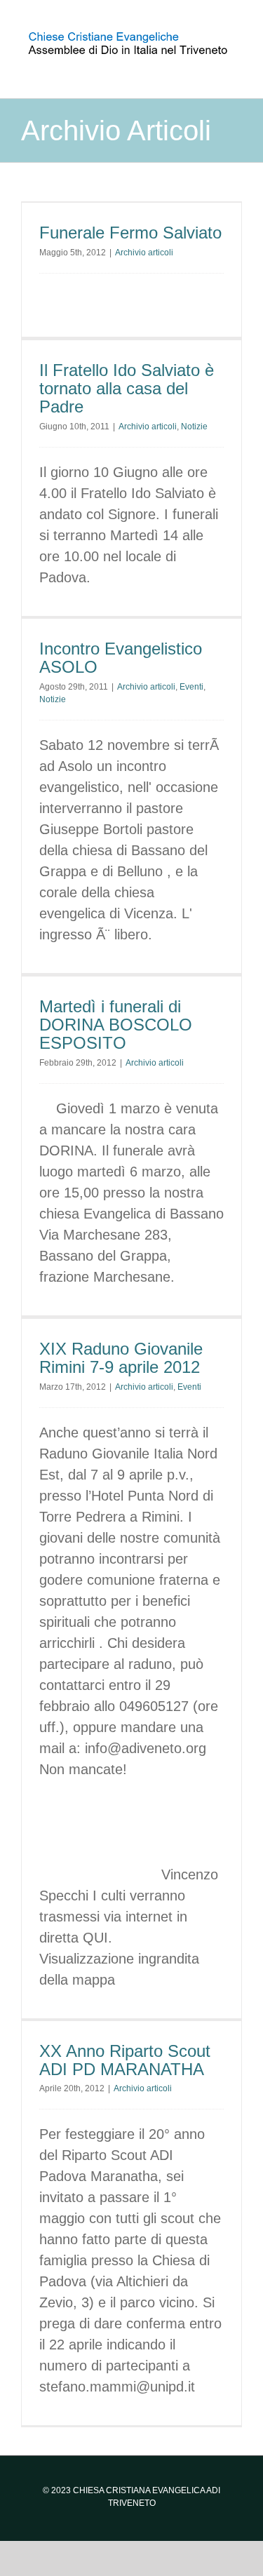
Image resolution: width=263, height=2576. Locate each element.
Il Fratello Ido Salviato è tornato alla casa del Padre (127, 389)
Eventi (191, 687)
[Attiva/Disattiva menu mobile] (236, 66)
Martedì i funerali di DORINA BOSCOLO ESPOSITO (116, 1025)
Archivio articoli (144, 253)
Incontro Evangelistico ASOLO (121, 658)
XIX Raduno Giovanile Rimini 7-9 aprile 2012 (121, 1358)
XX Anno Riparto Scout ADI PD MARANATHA (125, 2060)
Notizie (194, 427)
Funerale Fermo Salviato (130, 233)
